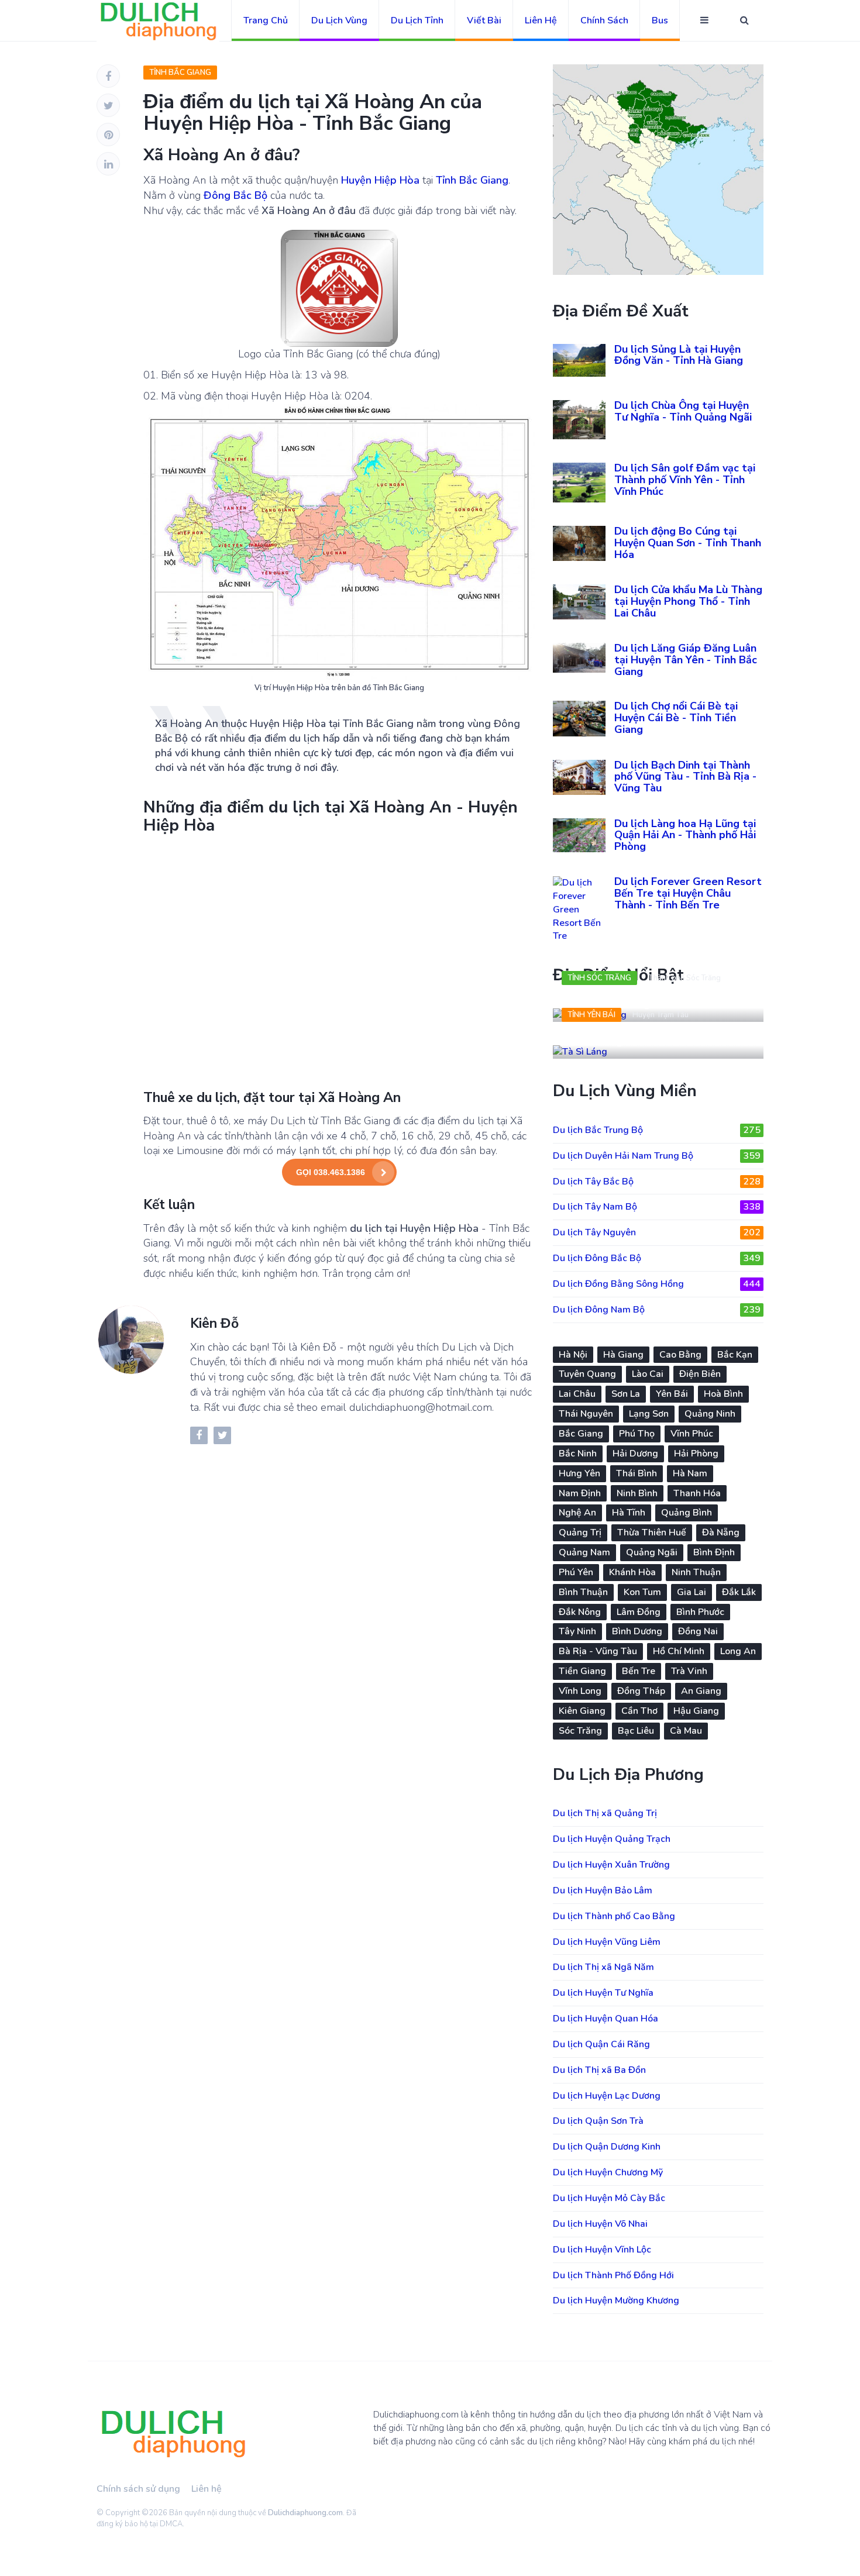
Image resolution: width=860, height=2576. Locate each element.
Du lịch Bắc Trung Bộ (657, 1130)
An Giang (701, 1691)
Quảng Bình (687, 1513)
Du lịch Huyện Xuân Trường (611, 1865)
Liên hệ (541, 20)
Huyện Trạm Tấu (661, 1015)
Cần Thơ (639, 1711)
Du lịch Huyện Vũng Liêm (607, 1942)
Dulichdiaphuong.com (305, 2513)
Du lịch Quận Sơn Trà (598, 2121)
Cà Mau (686, 1731)
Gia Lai (692, 1592)
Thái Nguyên (586, 1414)
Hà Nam (690, 1473)
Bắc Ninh (578, 1454)
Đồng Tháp (641, 1691)
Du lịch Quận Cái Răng (601, 2044)
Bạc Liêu (636, 1731)
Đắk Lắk (739, 1592)
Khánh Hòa (632, 1572)
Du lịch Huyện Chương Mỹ (608, 2172)
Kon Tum (642, 1592)
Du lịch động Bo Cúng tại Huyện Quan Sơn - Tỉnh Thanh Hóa (688, 543)
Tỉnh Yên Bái (591, 1015)
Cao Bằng (680, 1355)
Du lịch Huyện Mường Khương (616, 2301)
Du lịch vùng (339, 20)
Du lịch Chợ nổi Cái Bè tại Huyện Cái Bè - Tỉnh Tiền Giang (676, 718)
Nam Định (580, 1493)
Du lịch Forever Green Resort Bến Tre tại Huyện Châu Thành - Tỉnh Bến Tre (688, 893)
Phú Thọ (637, 1434)
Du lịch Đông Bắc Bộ (657, 1258)
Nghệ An (577, 1513)
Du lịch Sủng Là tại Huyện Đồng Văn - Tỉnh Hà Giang (679, 355)
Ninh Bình (637, 1493)
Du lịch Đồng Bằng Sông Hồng (657, 1284)
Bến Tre (639, 1671)
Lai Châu (577, 1394)
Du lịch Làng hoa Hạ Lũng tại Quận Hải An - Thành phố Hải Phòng (685, 835)
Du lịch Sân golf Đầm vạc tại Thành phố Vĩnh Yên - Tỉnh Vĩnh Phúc (685, 480)
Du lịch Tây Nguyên (657, 1232)
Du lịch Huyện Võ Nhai (600, 2224)
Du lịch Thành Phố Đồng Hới (613, 2275)
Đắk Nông (580, 1612)
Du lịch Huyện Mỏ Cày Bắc (609, 2198)
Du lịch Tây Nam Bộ (657, 1207)
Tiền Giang (582, 1671)
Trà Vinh (689, 1671)
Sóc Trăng (580, 1731)
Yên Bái (672, 1394)
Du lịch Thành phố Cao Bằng (614, 1916)
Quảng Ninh (710, 1414)
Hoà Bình (723, 1394)
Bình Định (714, 1552)
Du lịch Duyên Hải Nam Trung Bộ (657, 1156)
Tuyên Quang (587, 1374)
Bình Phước (700, 1612)
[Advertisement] (339, 961)
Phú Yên (576, 1572)
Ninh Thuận (696, 1572)
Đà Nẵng (721, 1532)
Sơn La (626, 1394)
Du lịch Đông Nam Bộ (657, 1310)
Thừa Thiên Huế (652, 1532)
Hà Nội (573, 1355)
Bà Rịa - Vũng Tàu (598, 1651)
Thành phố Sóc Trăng (684, 978)
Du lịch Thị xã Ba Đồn (599, 2070)
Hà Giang (623, 1355)
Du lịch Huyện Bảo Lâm (603, 1890)
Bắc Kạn (735, 1355)
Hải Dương (635, 1454)
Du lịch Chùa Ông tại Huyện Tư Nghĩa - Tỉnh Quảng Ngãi (683, 411)
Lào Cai (648, 1374)
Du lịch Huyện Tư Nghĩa (603, 1993)
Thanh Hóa (697, 1493)
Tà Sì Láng (592, 1040)
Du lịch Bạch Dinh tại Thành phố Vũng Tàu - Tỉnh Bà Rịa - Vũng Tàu (685, 777)
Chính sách (604, 20)
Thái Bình (637, 1473)
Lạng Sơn (649, 1414)
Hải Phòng (696, 1454)
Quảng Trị (580, 1532)
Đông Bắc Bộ (235, 195)
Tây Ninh (577, 1631)
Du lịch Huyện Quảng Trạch (612, 1839)
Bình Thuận (583, 1592)
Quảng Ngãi (652, 1552)
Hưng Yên (579, 1473)
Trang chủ (266, 20)
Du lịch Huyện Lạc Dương (607, 2096)
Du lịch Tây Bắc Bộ (657, 1182)
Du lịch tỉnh (417, 20)
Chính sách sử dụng (138, 2489)
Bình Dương (637, 1631)
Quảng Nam (584, 1552)
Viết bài (484, 20)
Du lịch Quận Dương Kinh (607, 2147)
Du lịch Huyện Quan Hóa (606, 2019)
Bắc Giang (581, 1434)
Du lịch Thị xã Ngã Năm (603, 1967)
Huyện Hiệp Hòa (380, 180)
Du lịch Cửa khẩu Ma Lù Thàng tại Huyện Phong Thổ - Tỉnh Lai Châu (688, 601)
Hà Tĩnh (629, 1513)
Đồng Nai (698, 1631)
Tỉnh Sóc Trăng (599, 978)
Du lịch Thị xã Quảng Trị (605, 1813)
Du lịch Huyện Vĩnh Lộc (602, 2250)
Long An (738, 1651)
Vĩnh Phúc (692, 1434)
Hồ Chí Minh (679, 1651)
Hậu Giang (696, 1711)
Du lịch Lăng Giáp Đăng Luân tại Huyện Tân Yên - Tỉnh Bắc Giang (686, 660)
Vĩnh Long (580, 1691)
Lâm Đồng (639, 1612)
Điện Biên (700, 1374)
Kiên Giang (582, 1711)
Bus (660, 20)
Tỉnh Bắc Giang (180, 73)
